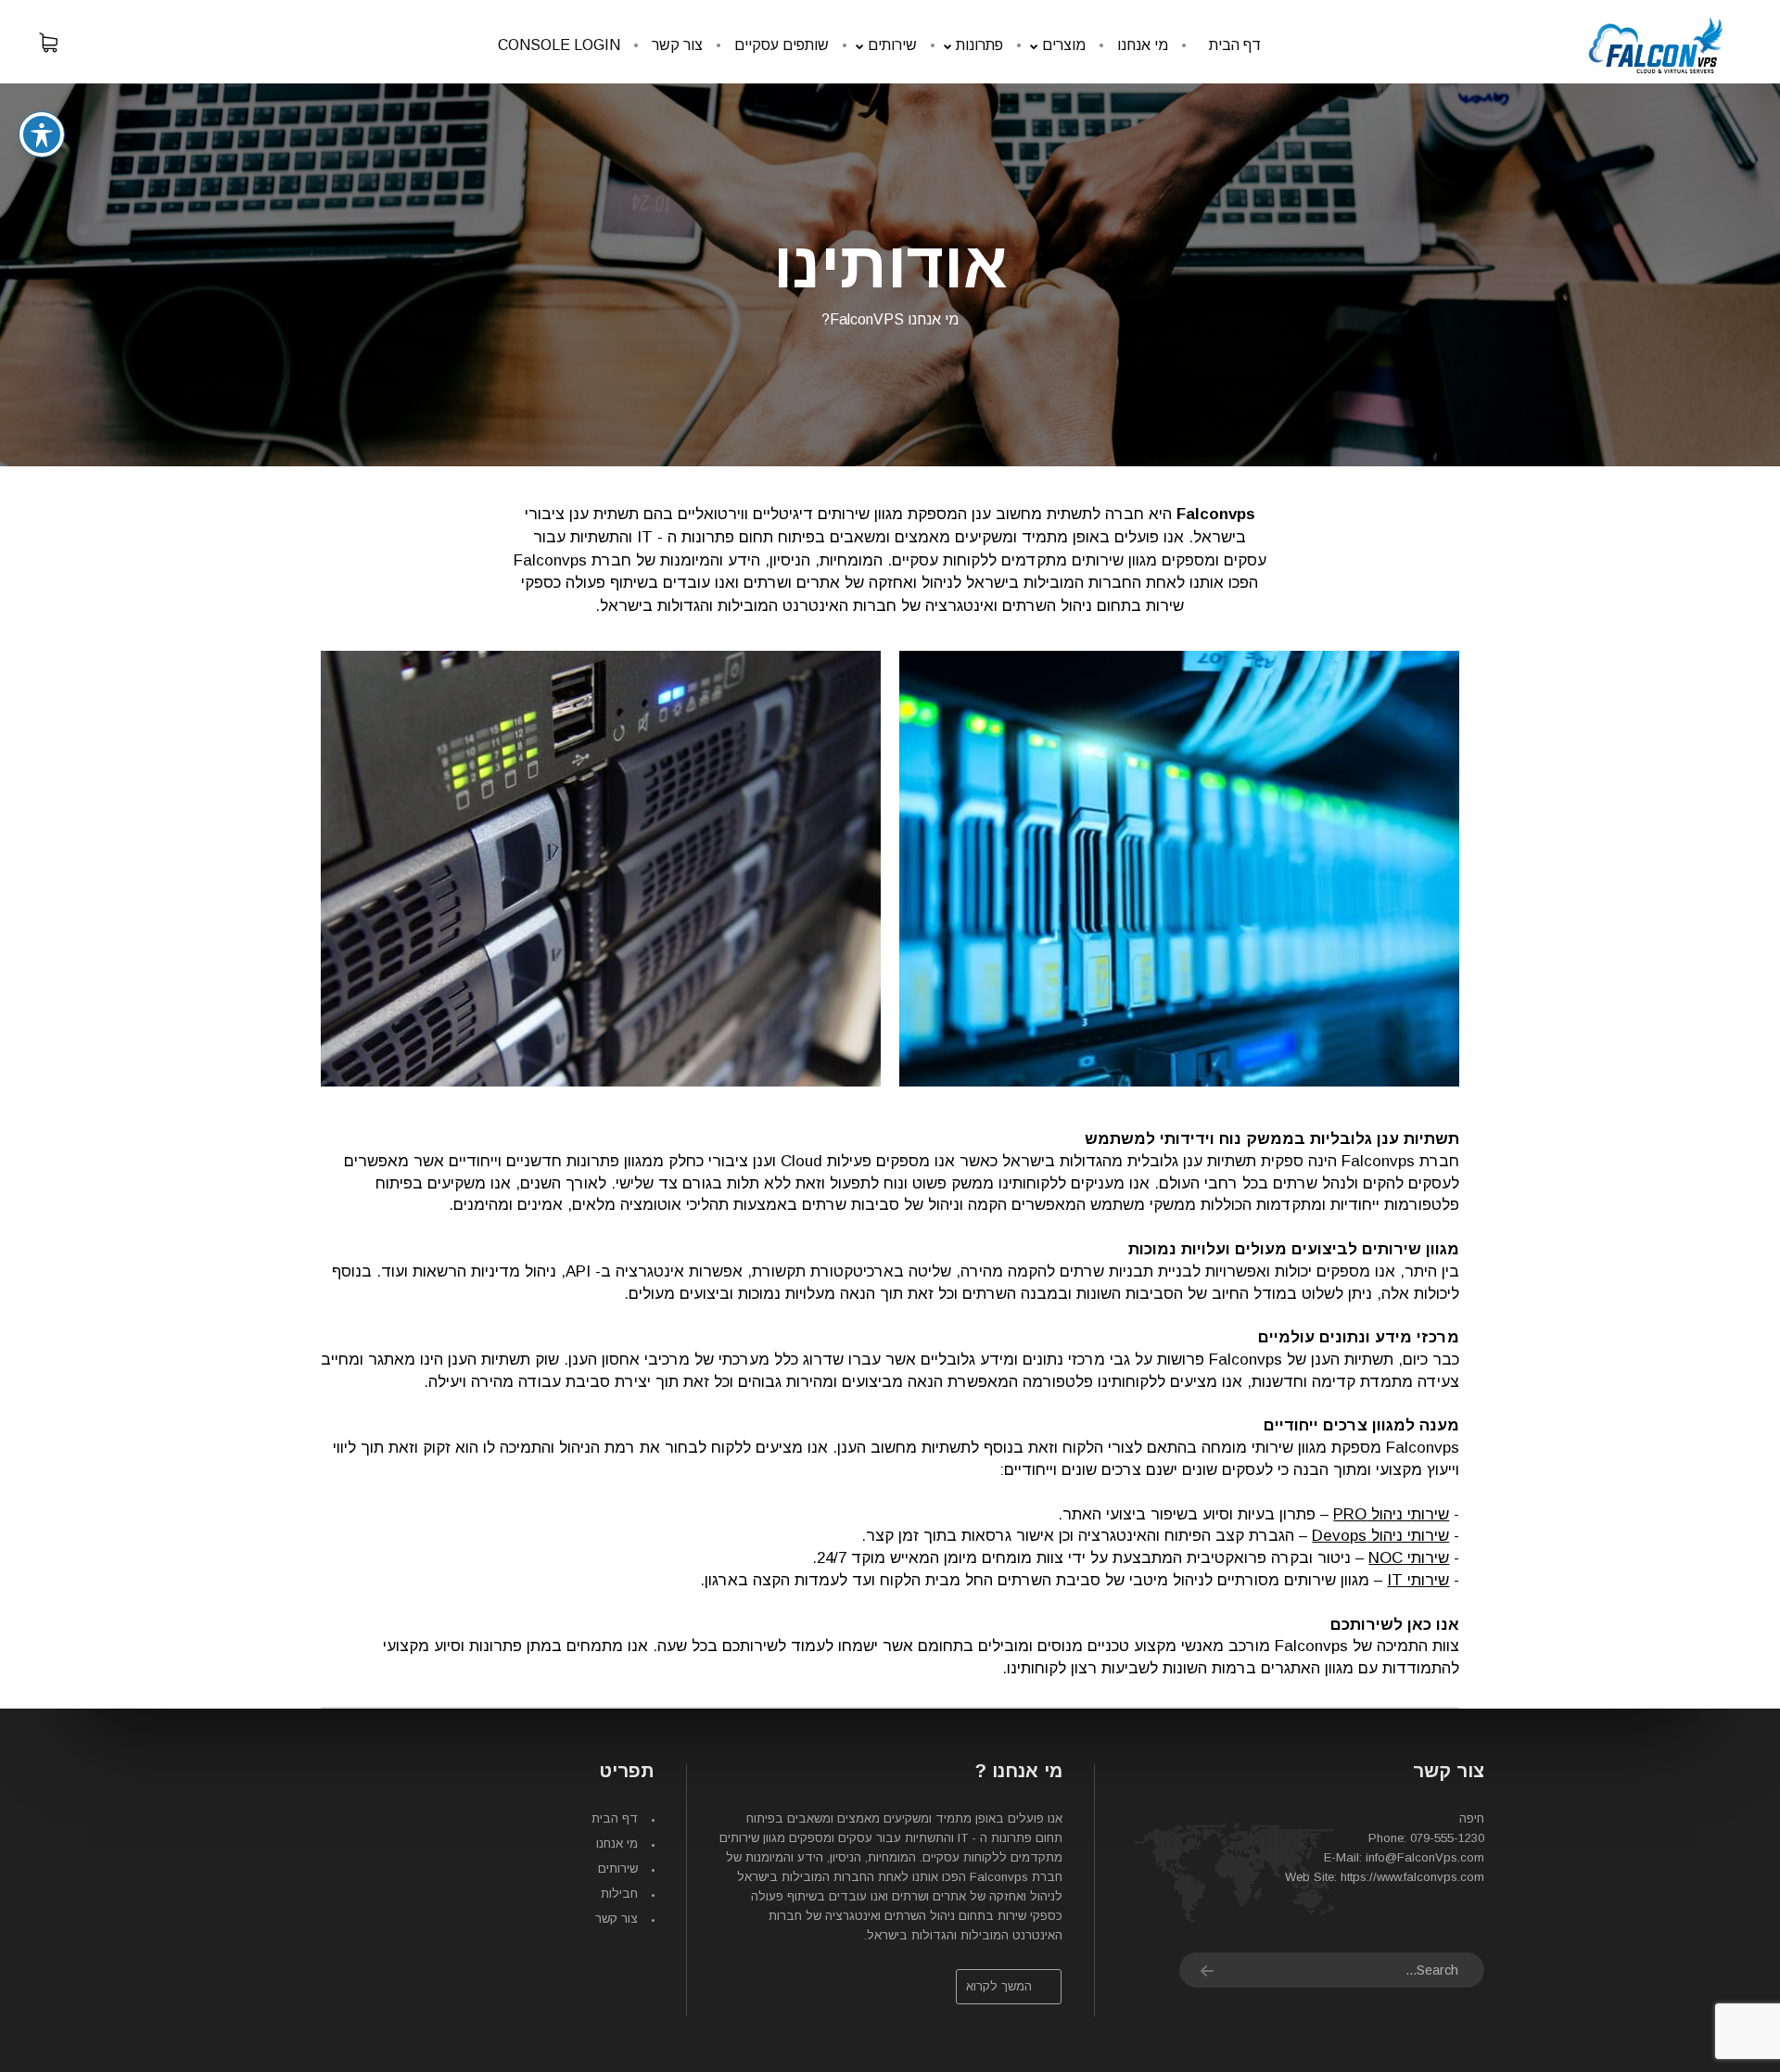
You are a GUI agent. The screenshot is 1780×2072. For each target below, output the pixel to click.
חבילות (619, 1894)
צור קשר (617, 1919)
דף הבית (615, 1818)
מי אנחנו (617, 1843)
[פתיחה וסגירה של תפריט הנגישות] (42, 134)
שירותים (618, 1869)
